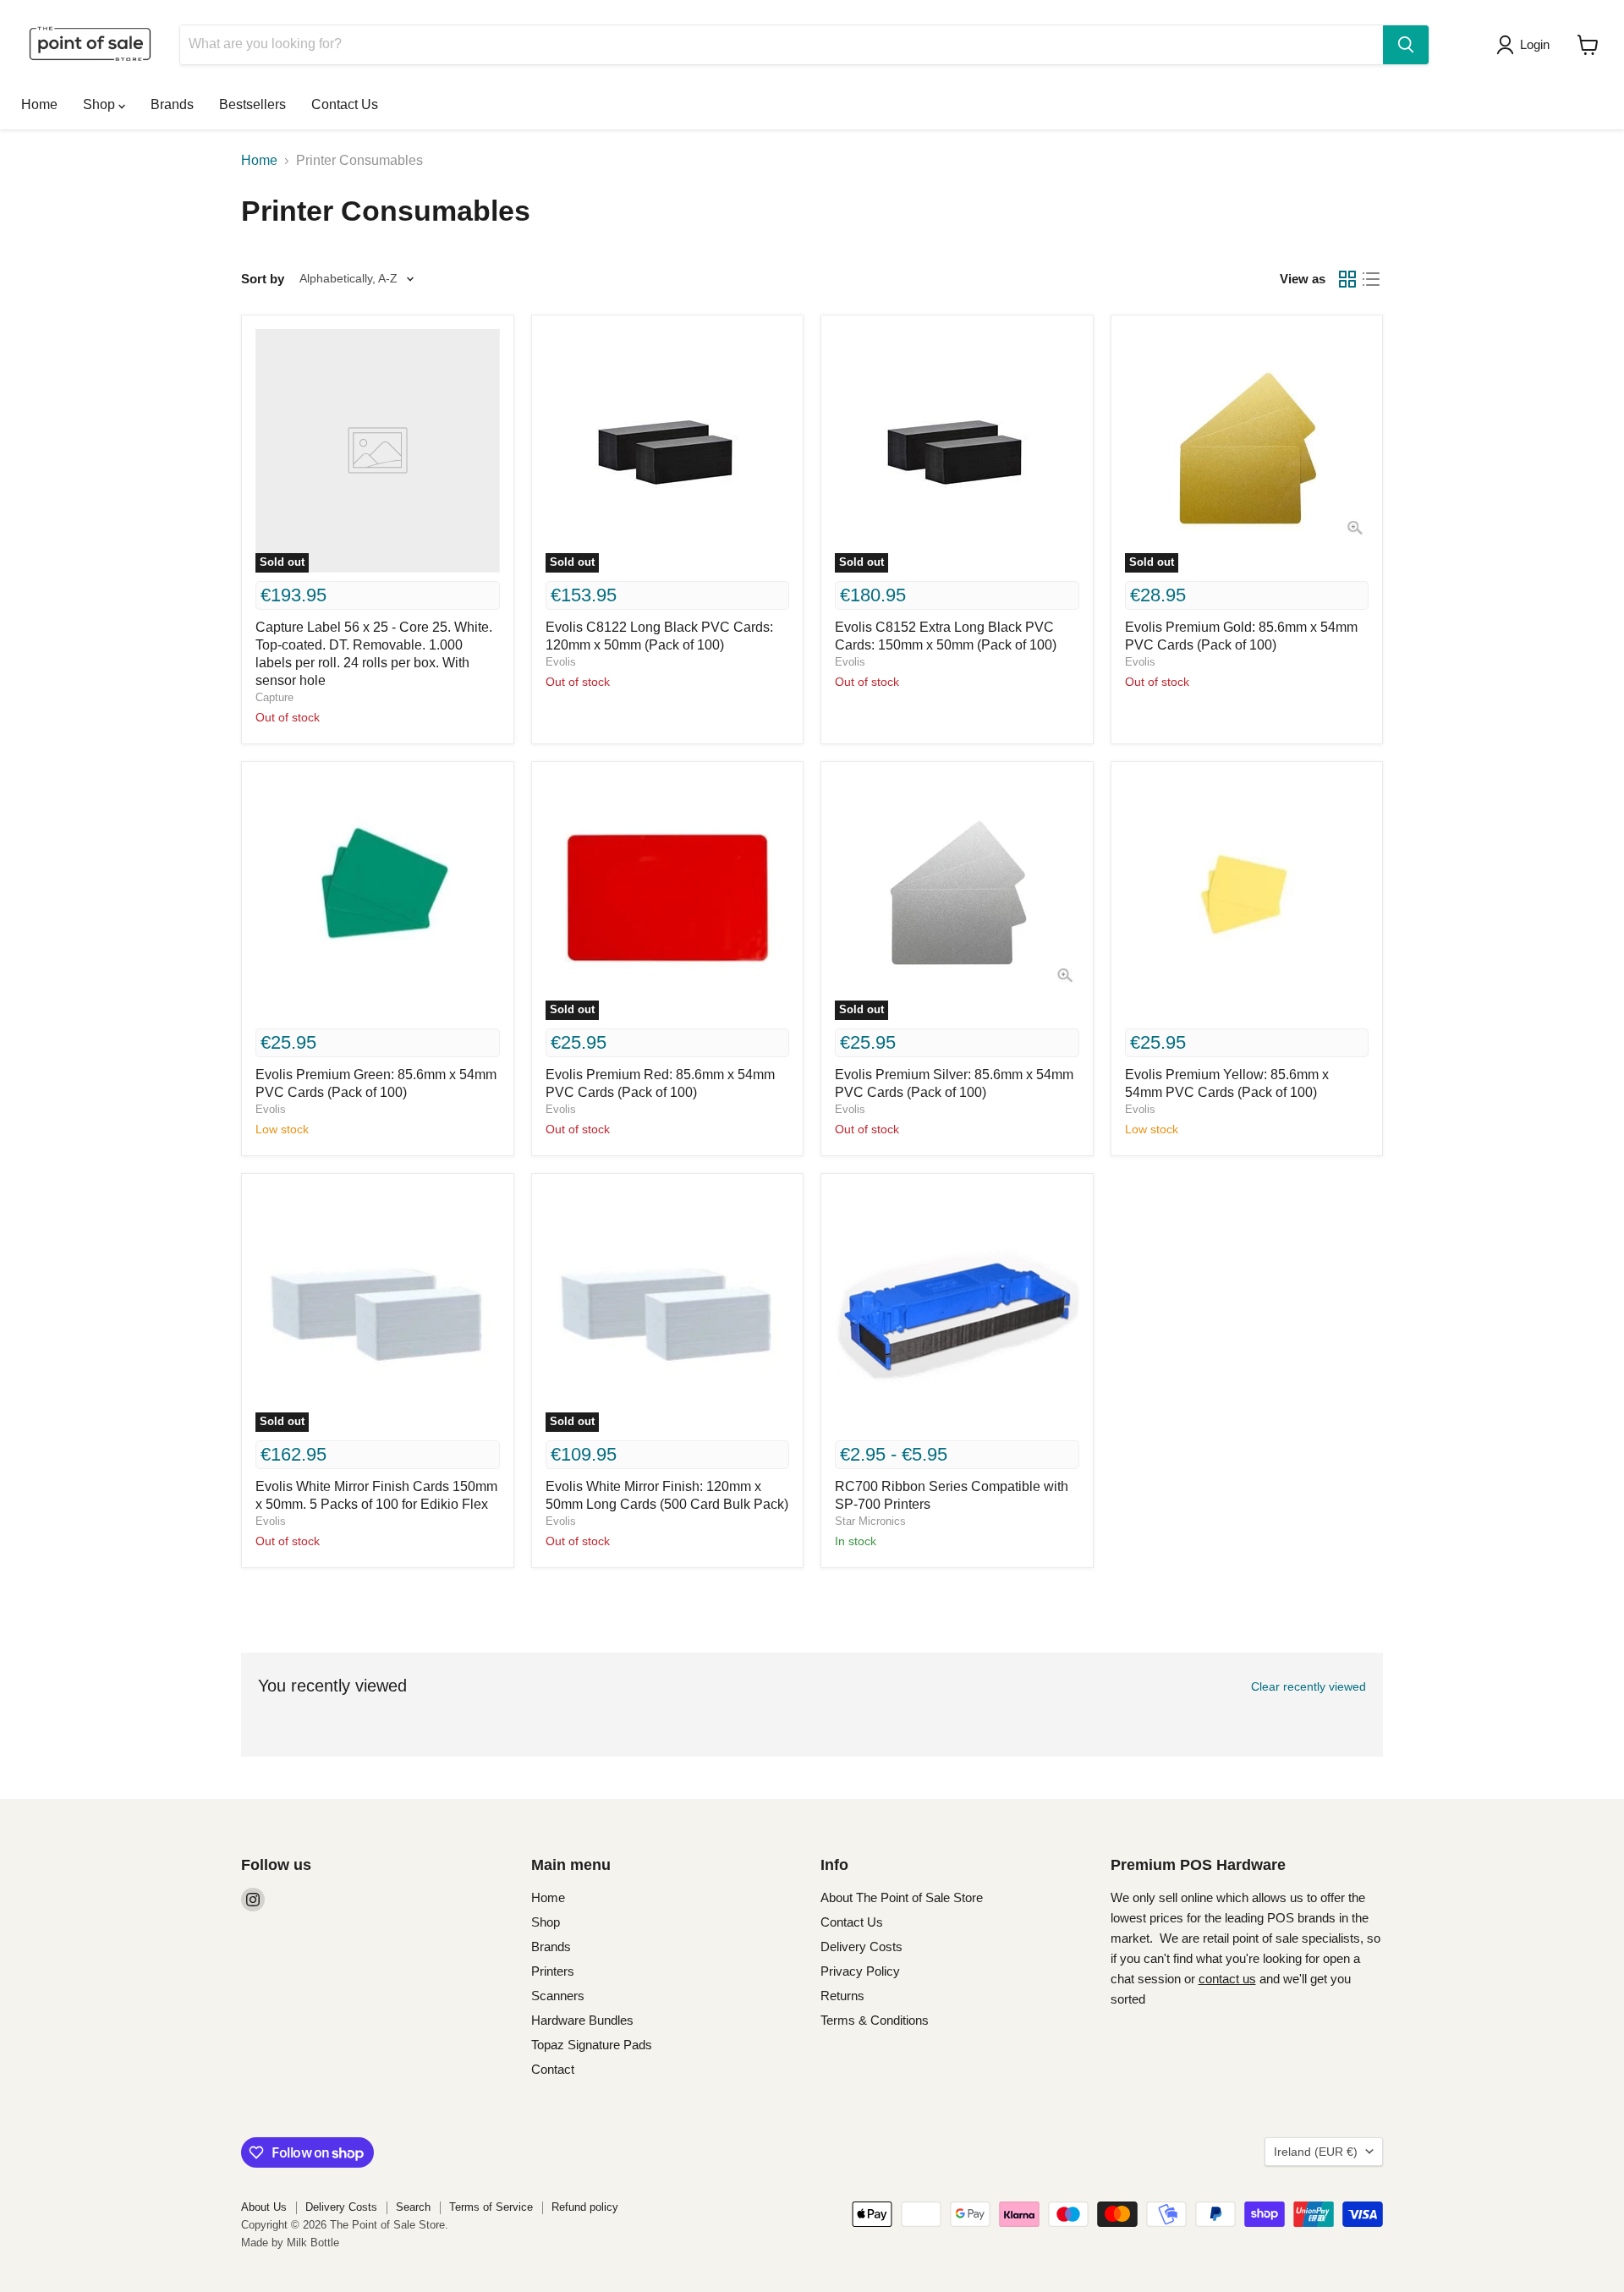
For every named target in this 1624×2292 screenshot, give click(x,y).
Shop (101, 104)
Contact (553, 2069)
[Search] (1406, 45)
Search (413, 2207)
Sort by (263, 279)
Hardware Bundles (582, 2020)
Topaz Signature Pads (592, 2045)
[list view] (1371, 279)
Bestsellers (252, 104)
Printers (553, 1971)
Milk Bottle (313, 2243)
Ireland (1316, 2152)
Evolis (561, 662)
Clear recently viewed (1309, 1686)
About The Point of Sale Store (902, 1897)
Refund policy (585, 2207)
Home (39, 104)
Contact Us (345, 104)
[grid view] (1347, 279)
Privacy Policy (860, 1971)
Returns (842, 1996)
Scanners (558, 1996)
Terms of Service (491, 2207)
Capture (274, 697)
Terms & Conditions (875, 2020)
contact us (1227, 1979)
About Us (264, 2207)
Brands (172, 104)
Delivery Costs (861, 1947)
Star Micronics (870, 1521)
